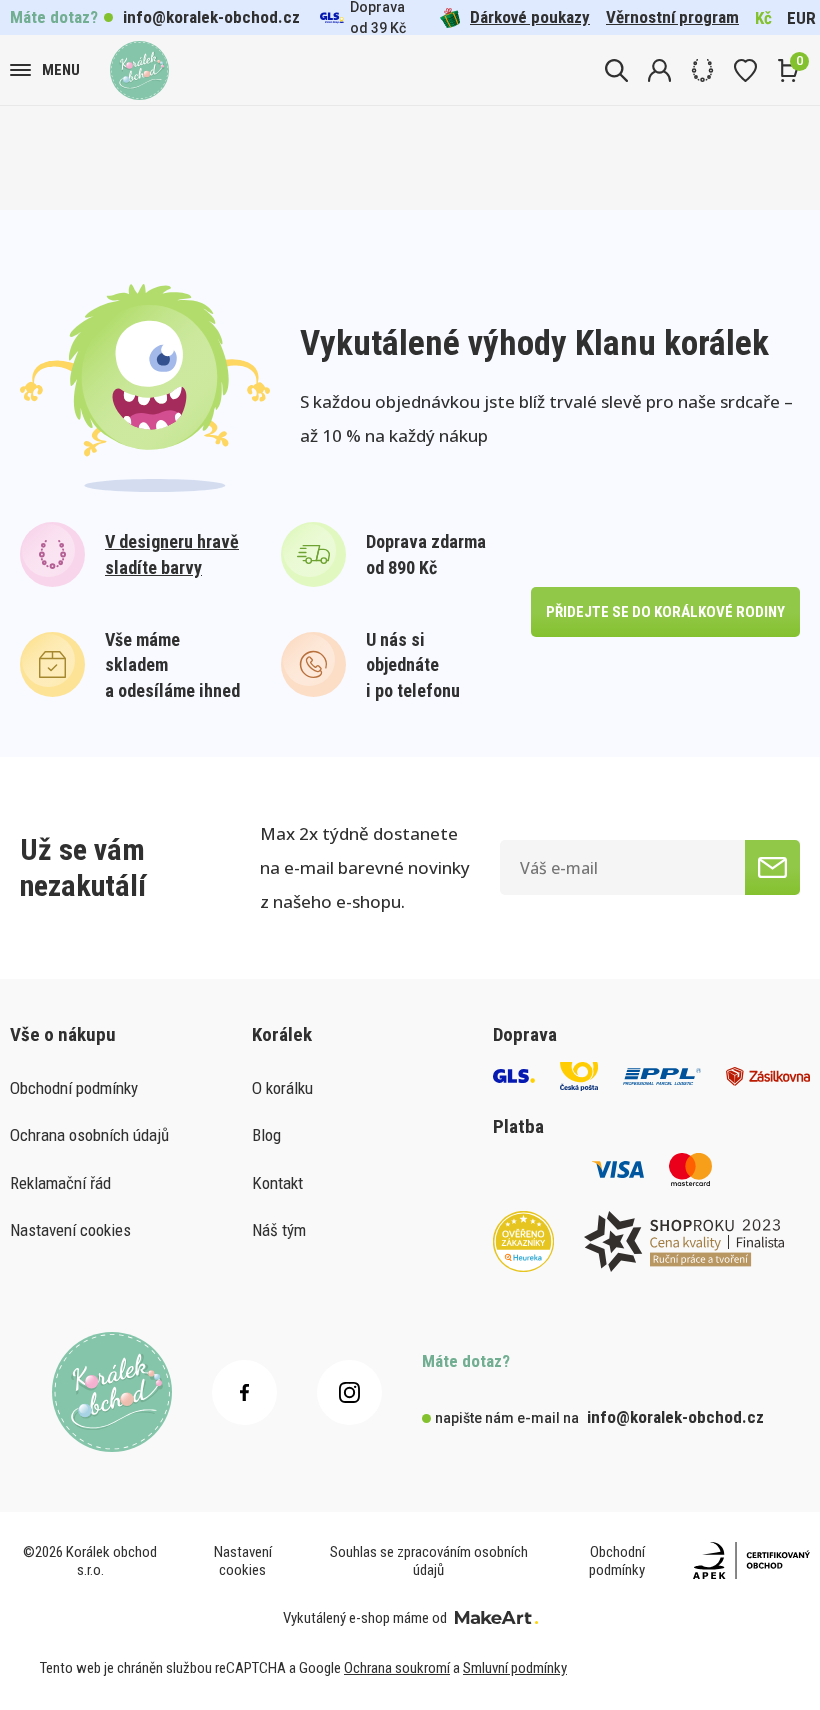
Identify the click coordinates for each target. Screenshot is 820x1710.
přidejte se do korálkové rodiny (665, 612)
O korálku (282, 1088)
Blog (266, 1135)
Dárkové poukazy (530, 17)
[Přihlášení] (659, 70)
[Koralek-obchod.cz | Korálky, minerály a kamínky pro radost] (139, 70)
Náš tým (279, 1230)
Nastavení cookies (70, 1230)
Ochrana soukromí (397, 1668)
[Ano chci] (772, 867)
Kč (763, 18)
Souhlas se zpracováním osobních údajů (429, 1561)
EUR (801, 18)
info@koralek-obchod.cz (211, 17)
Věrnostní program (672, 17)
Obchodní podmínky (74, 1088)
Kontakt (277, 1183)
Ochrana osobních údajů (89, 1135)
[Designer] (702, 70)
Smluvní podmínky (515, 1668)
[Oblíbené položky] (745, 70)
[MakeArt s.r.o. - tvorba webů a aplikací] (496, 1618)
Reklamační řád (60, 1183)
